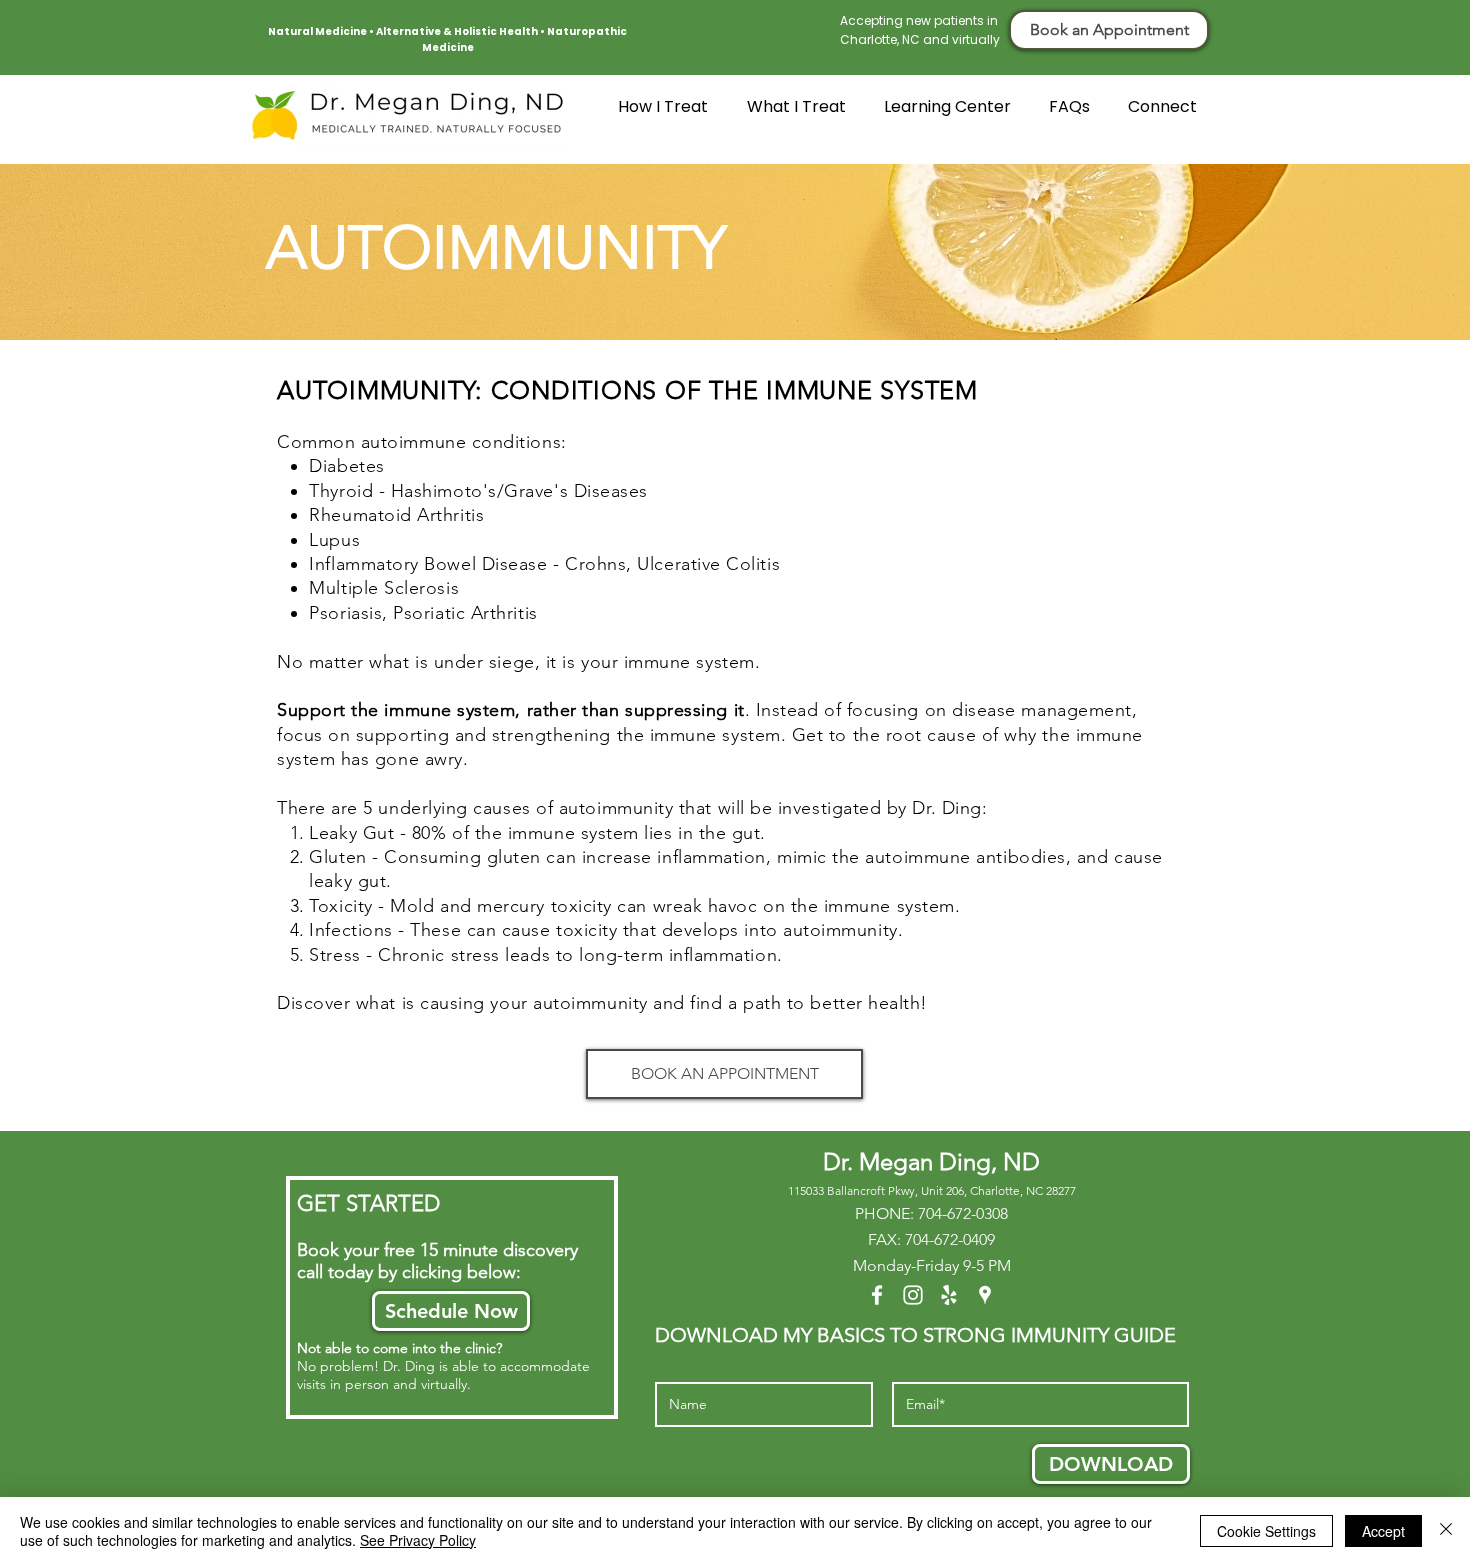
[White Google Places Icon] (985, 1295)
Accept (1383, 1531)
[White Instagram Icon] (913, 1295)
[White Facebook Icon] (877, 1295)
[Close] (1446, 1531)
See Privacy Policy (418, 1540)
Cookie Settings (1266, 1531)
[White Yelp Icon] (949, 1295)
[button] (800, 113)
